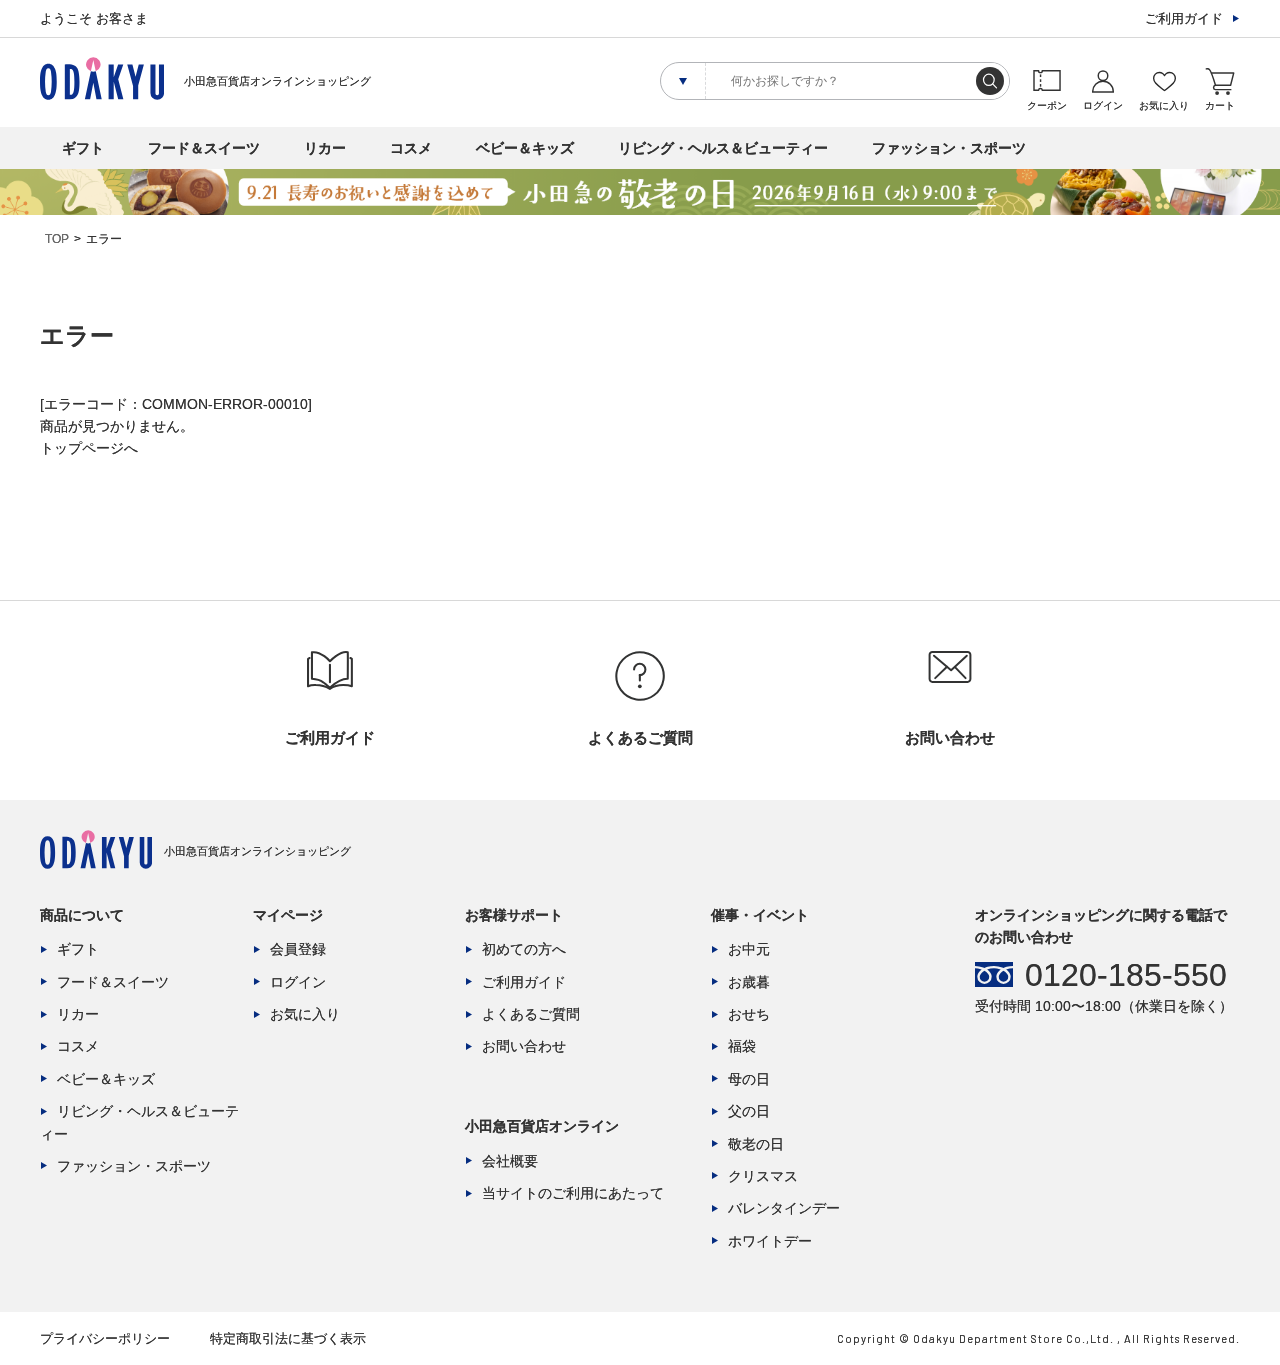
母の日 (749, 1079)
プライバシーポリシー (105, 1338)
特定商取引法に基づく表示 (288, 1338)
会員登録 (298, 949)
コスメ (411, 148)
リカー (325, 148)
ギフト (83, 148)
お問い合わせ (524, 1046)
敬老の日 (756, 1144)
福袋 (742, 1046)
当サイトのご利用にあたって (573, 1193)
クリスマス (763, 1176)
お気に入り (305, 1014)
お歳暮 (749, 982)
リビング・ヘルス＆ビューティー (723, 148)
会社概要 (510, 1161)
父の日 (749, 1111)
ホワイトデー (770, 1241)
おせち (749, 1014)
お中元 (749, 949)
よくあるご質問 (531, 1014)
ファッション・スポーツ (949, 148)
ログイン (298, 982)
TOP (57, 239)
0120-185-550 (1126, 975)
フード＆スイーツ (204, 148)
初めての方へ (524, 949)
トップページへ (89, 448)
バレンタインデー (784, 1208)
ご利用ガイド (1184, 18)
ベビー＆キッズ (525, 148)
